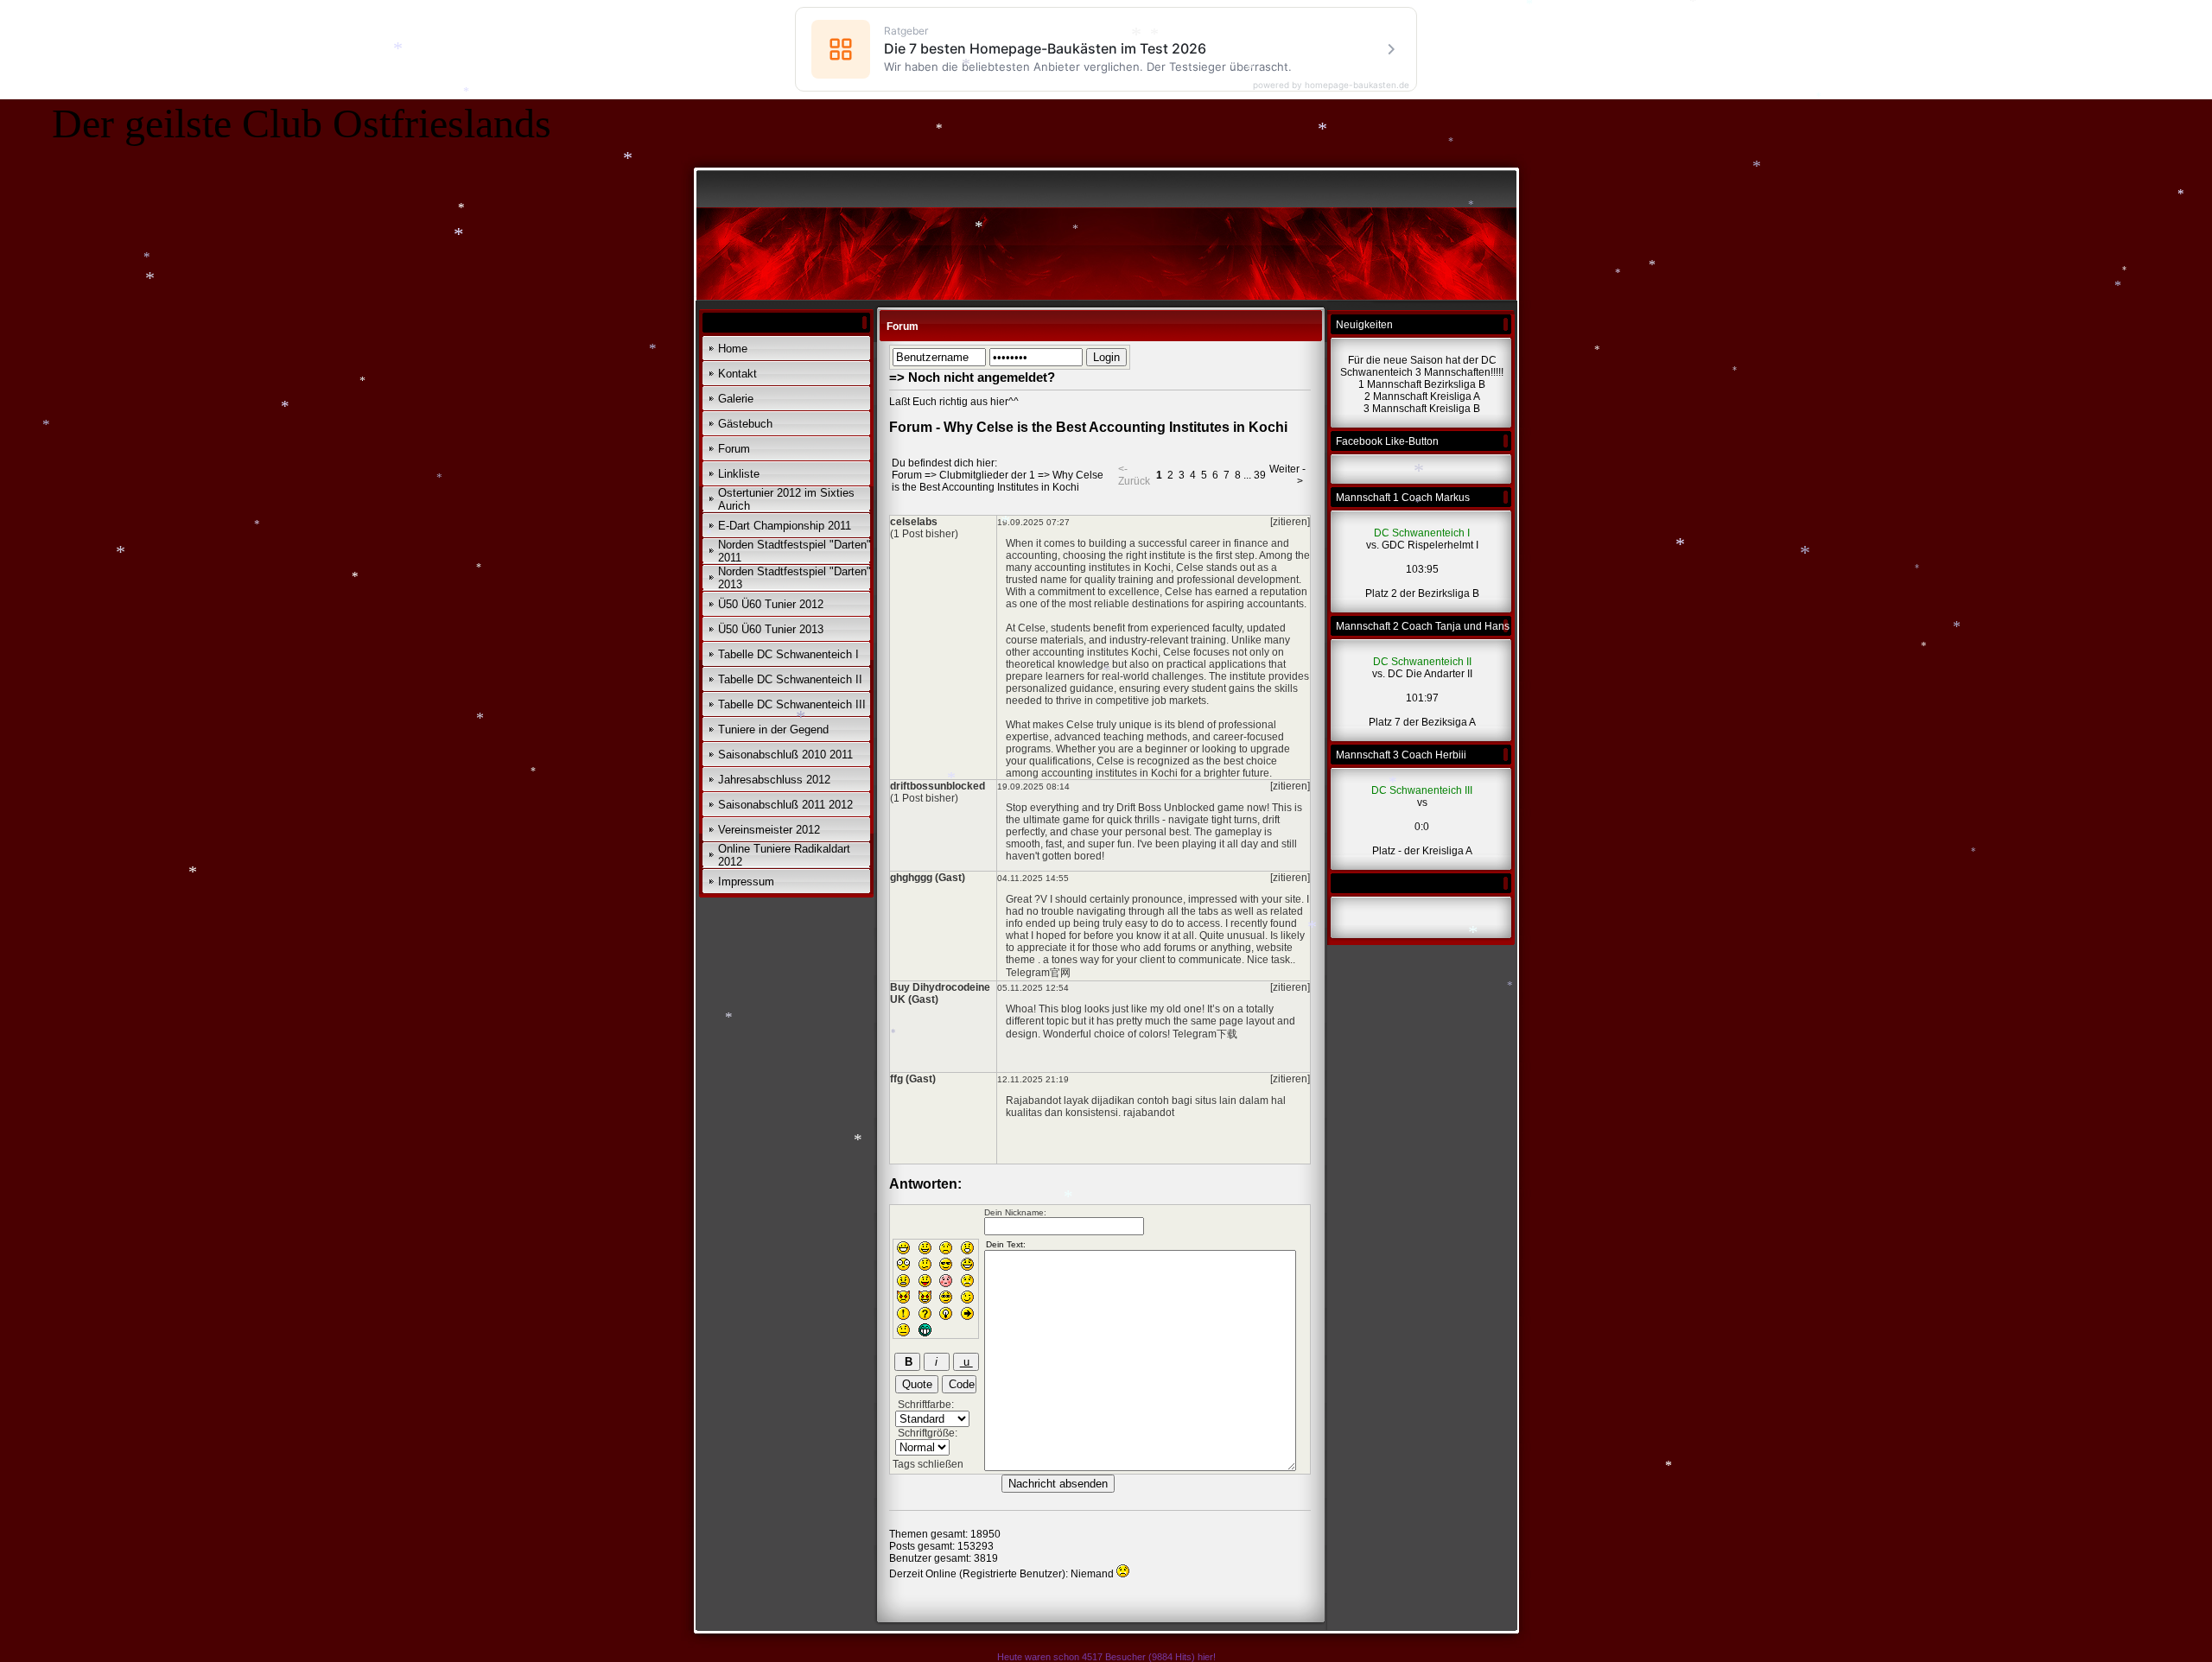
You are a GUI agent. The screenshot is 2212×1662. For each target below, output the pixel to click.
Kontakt (737, 374)
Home (733, 349)
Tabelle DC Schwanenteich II (790, 679)
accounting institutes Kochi (1095, 652)
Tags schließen (928, 1464)
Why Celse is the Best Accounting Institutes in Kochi (998, 481)
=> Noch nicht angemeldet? (972, 377)
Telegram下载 (1205, 1034)
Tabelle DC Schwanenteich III (792, 704)
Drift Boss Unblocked (1166, 808)
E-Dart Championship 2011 (785, 526)
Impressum (746, 882)
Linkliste (739, 474)
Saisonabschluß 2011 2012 (785, 805)
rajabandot (1149, 1113)
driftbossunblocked (938, 786)
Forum (734, 449)
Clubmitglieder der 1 (987, 475)
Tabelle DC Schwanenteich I (788, 654)
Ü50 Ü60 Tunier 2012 (771, 604)
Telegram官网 (1038, 973)
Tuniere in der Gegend (773, 730)
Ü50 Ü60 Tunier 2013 (771, 629)
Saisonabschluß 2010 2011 (785, 755)
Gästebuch (745, 424)
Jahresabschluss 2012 (774, 780)
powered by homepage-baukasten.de (1331, 85)
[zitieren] (1290, 522)
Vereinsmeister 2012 (769, 830)
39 (1260, 475)
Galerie (736, 399)
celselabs (914, 522)
